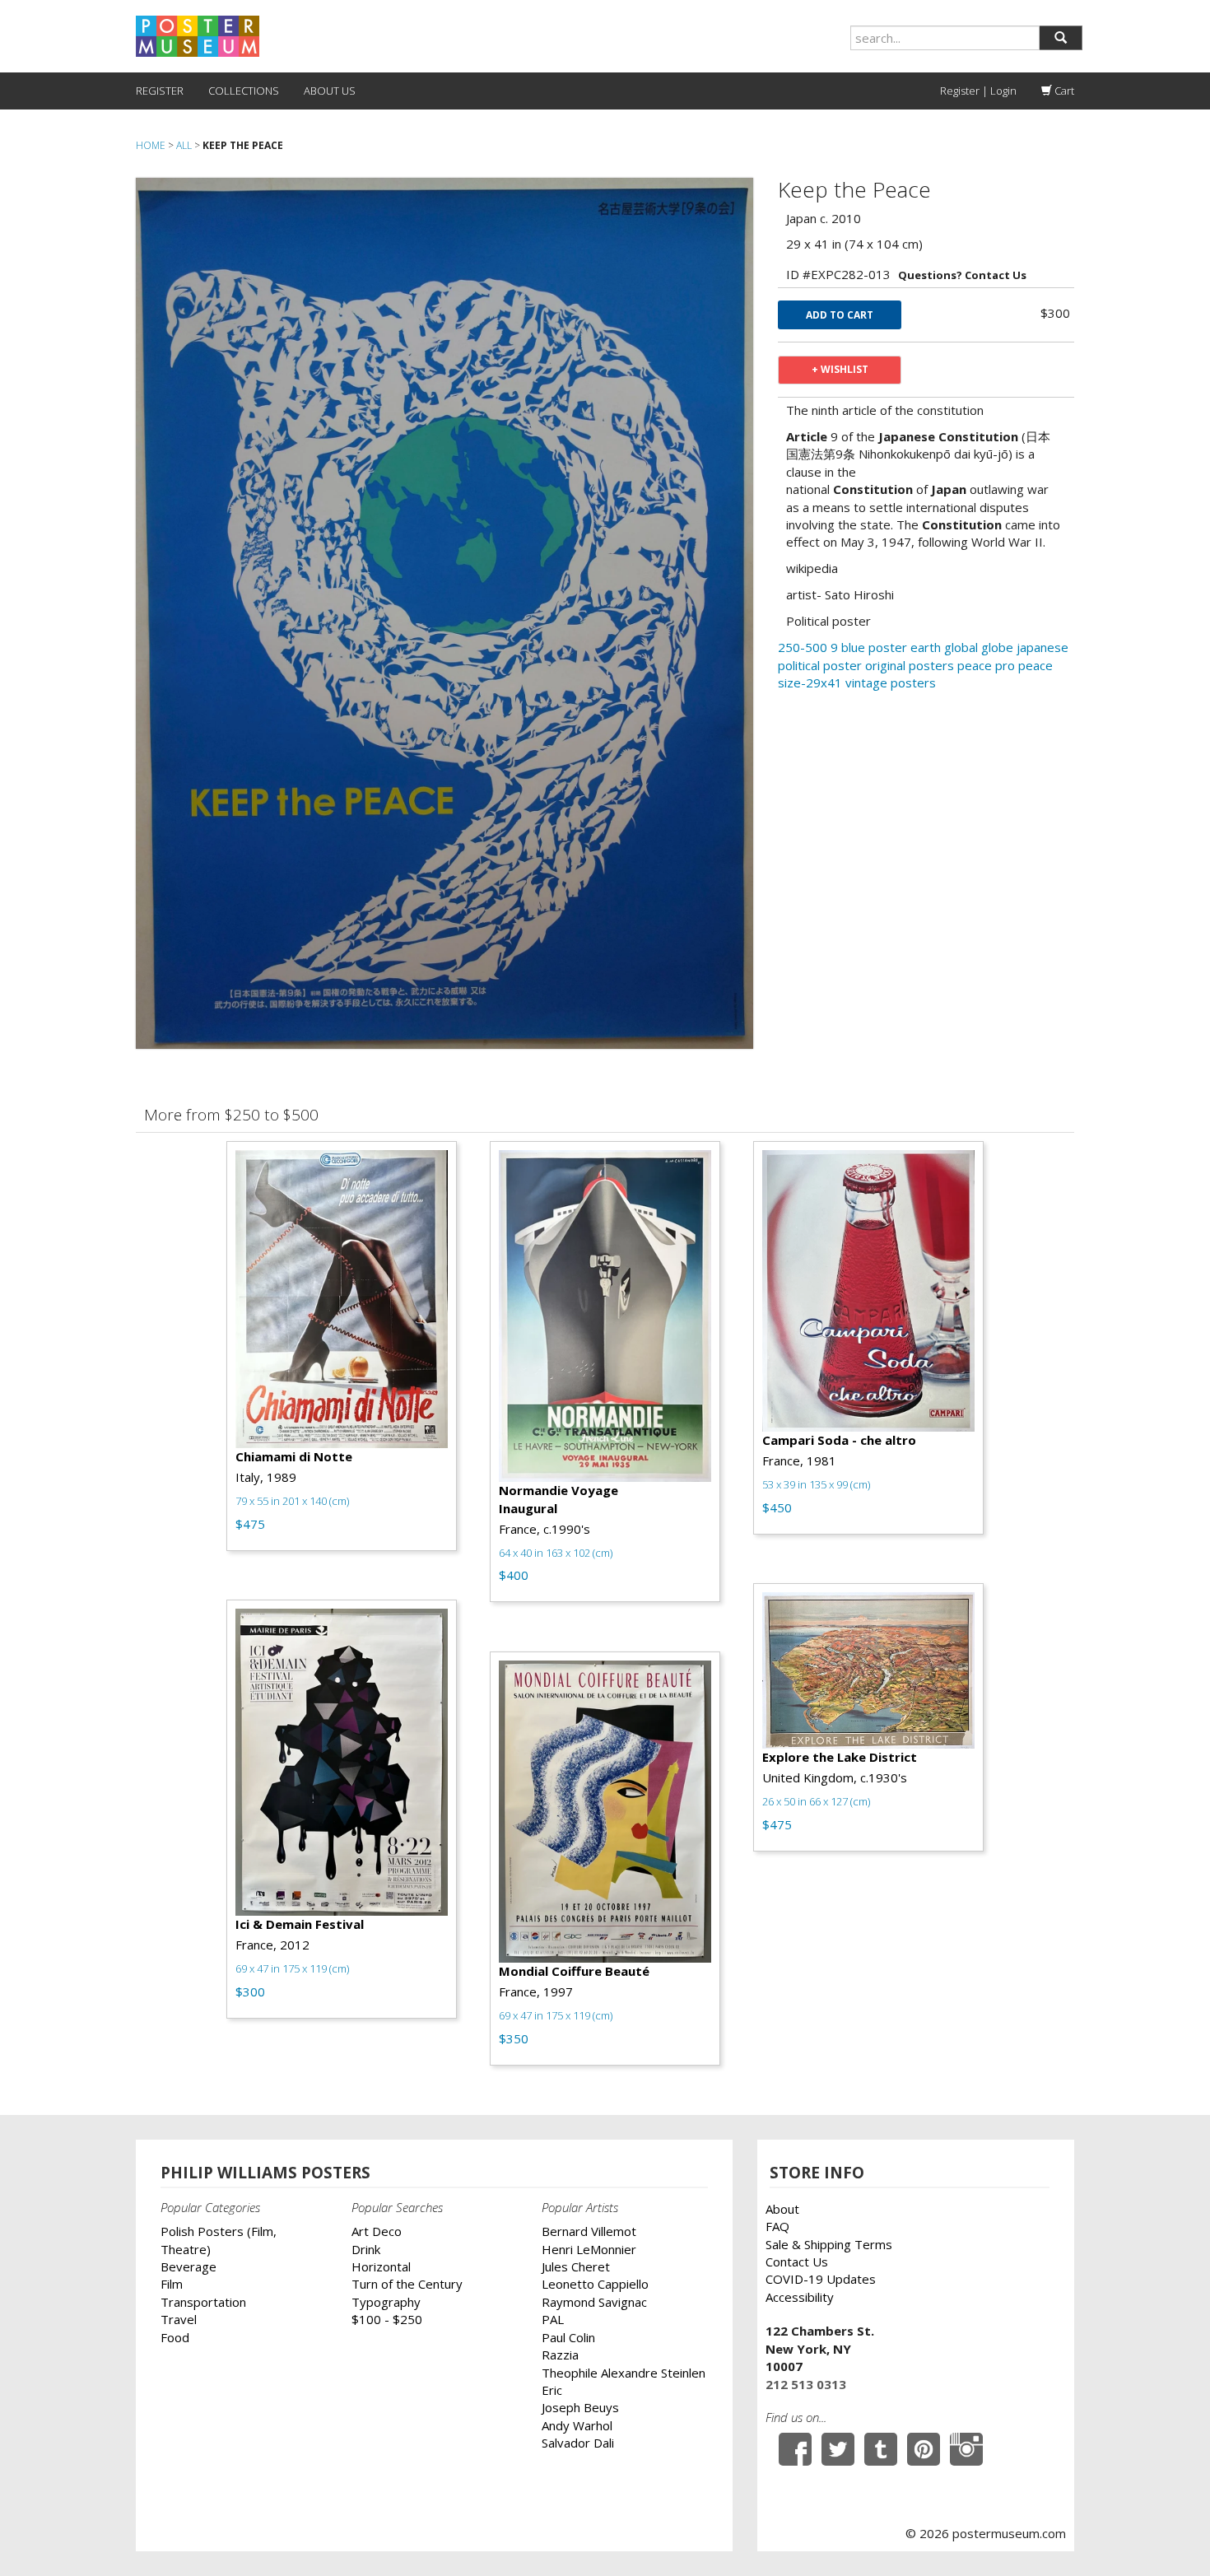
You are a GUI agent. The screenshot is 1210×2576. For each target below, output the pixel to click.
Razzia (560, 2355)
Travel (179, 2319)
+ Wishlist (840, 369)
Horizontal (381, 2266)
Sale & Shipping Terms (829, 2244)
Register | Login (978, 91)
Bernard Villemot (589, 2231)
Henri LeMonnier (589, 2249)
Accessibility (800, 2297)
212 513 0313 (806, 2384)
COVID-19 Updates (821, 2279)
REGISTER (160, 91)
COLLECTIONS (244, 91)
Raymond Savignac (594, 2302)
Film (172, 2284)
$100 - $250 (387, 2319)
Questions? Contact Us (962, 275)
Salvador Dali (578, 2443)
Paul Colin (568, 2337)
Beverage (188, 2266)
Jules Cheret (576, 2266)
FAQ (777, 2226)
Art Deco (377, 2231)
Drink (366, 2249)
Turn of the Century (407, 2284)
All (184, 145)
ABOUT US (330, 91)
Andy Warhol (577, 2425)
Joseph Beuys (580, 2407)
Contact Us (797, 2262)
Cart (1063, 91)
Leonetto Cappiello (595, 2284)
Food (175, 2337)
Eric (552, 2390)
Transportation (203, 2302)
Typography (386, 2302)
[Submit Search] (1061, 38)
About (782, 2209)
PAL (553, 2319)
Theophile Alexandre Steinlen (624, 2373)
